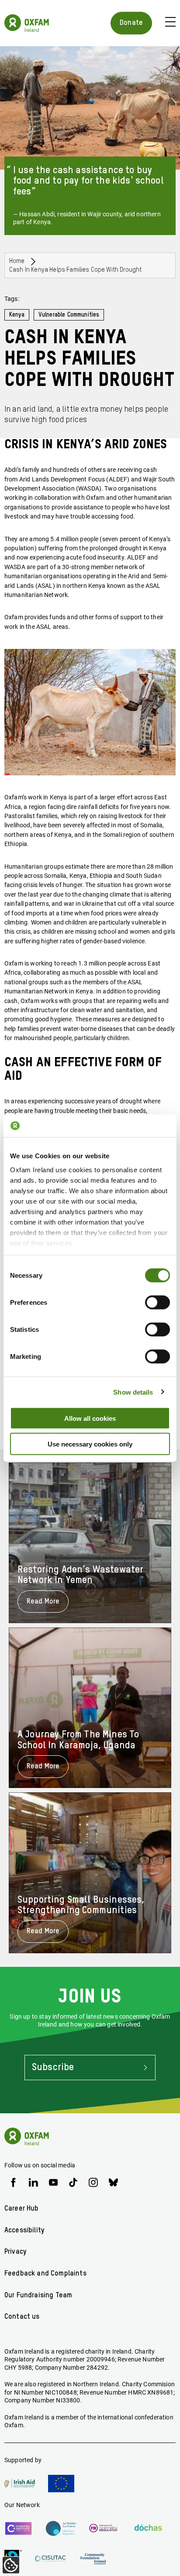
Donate (131, 23)
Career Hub (22, 2209)
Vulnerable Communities (69, 315)
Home (17, 261)
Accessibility (24, 2230)
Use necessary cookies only (90, 1444)
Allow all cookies (90, 1418)
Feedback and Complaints (45, 2274)
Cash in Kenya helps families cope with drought (75, 270)
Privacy (15, 2252)
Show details (133, 1392)
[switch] (157, 1303)
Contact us (22, 2317)
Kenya (17, 315)
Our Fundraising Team (38, 2295)
